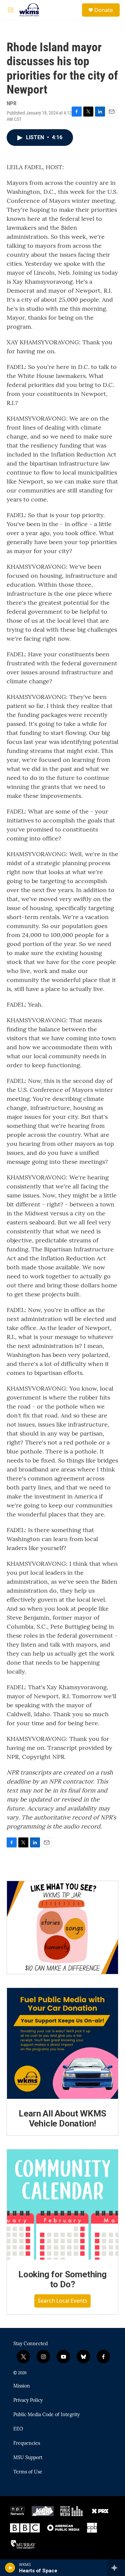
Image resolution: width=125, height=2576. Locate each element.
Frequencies (27, 2443)
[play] (10, 2568)
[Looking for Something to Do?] (62, 2205)
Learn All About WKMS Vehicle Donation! (62, 2118)
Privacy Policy (28, 2401)
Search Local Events (62, 2301)
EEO (18, 2429)
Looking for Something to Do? (62, 2279)
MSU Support (28, 2458)
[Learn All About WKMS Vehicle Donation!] (62, 2043)
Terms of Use (28, 2472)
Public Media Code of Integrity (46, 2415)
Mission (22, 2386)
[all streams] (116, 2568)
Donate (104, 10)
